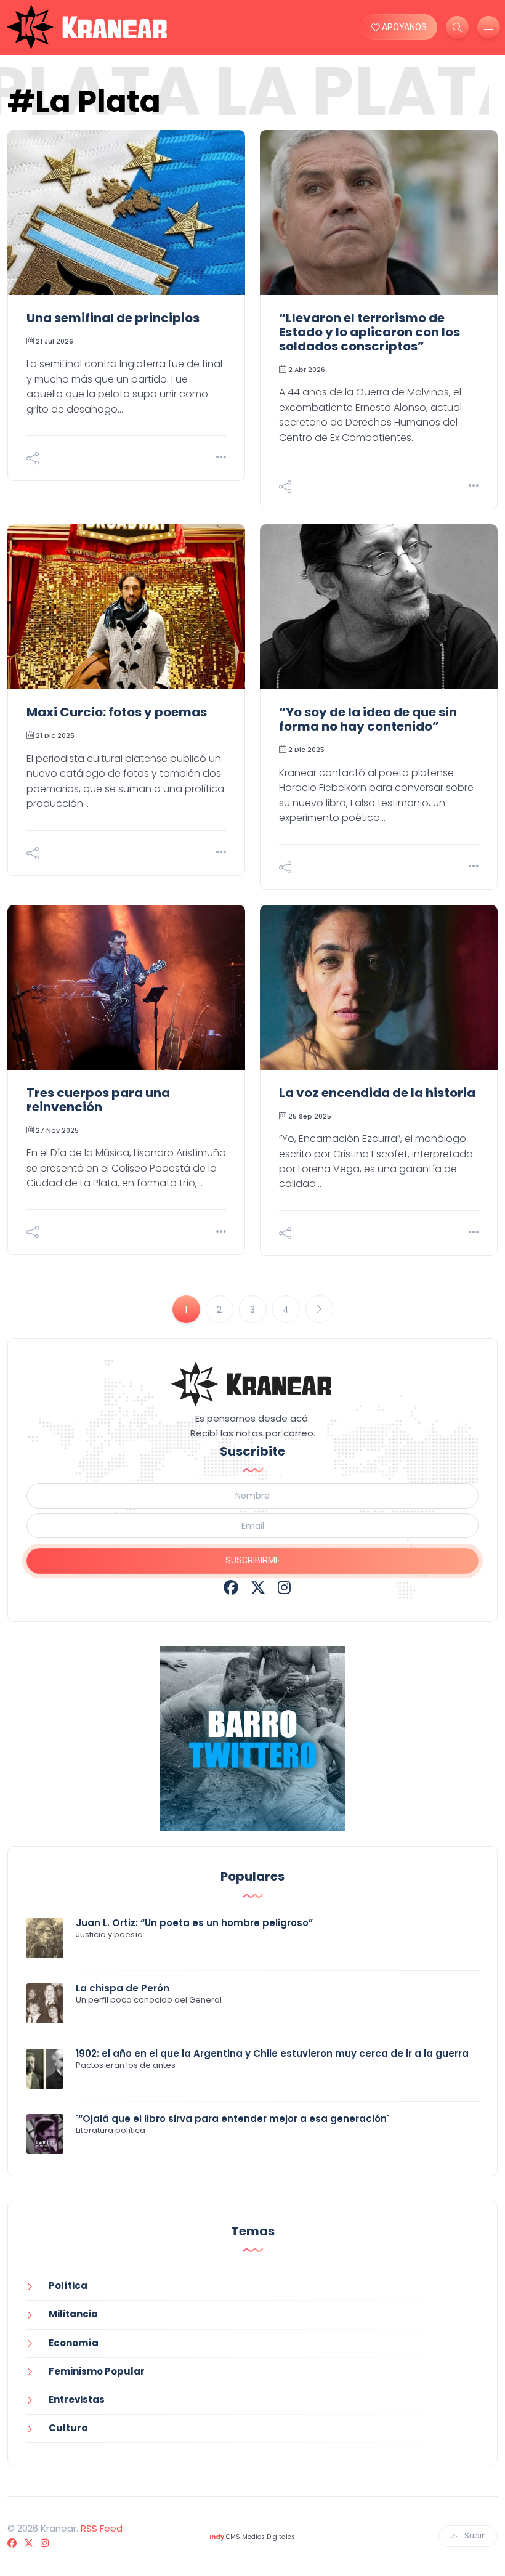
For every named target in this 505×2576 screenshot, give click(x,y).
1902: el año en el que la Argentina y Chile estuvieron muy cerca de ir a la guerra (272, 2053)
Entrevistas (77, 2400)
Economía (74, 2343)
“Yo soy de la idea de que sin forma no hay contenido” (368, 719)
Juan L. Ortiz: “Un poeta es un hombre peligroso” (194, 1923)
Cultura (68, 2428)
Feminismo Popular (97, 2371)
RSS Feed (102, 2528)
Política (68, 2286)
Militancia (73, 2314)
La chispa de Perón (123, 1988)
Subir (475, 2536)
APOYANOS (403, 27)
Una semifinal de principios (113, 318)
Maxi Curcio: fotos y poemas (117, 712)
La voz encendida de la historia (377, 1093)
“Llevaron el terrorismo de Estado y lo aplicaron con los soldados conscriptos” (370, 332)
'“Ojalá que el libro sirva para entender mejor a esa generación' (232, 2119)
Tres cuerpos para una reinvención (98, 1100)
